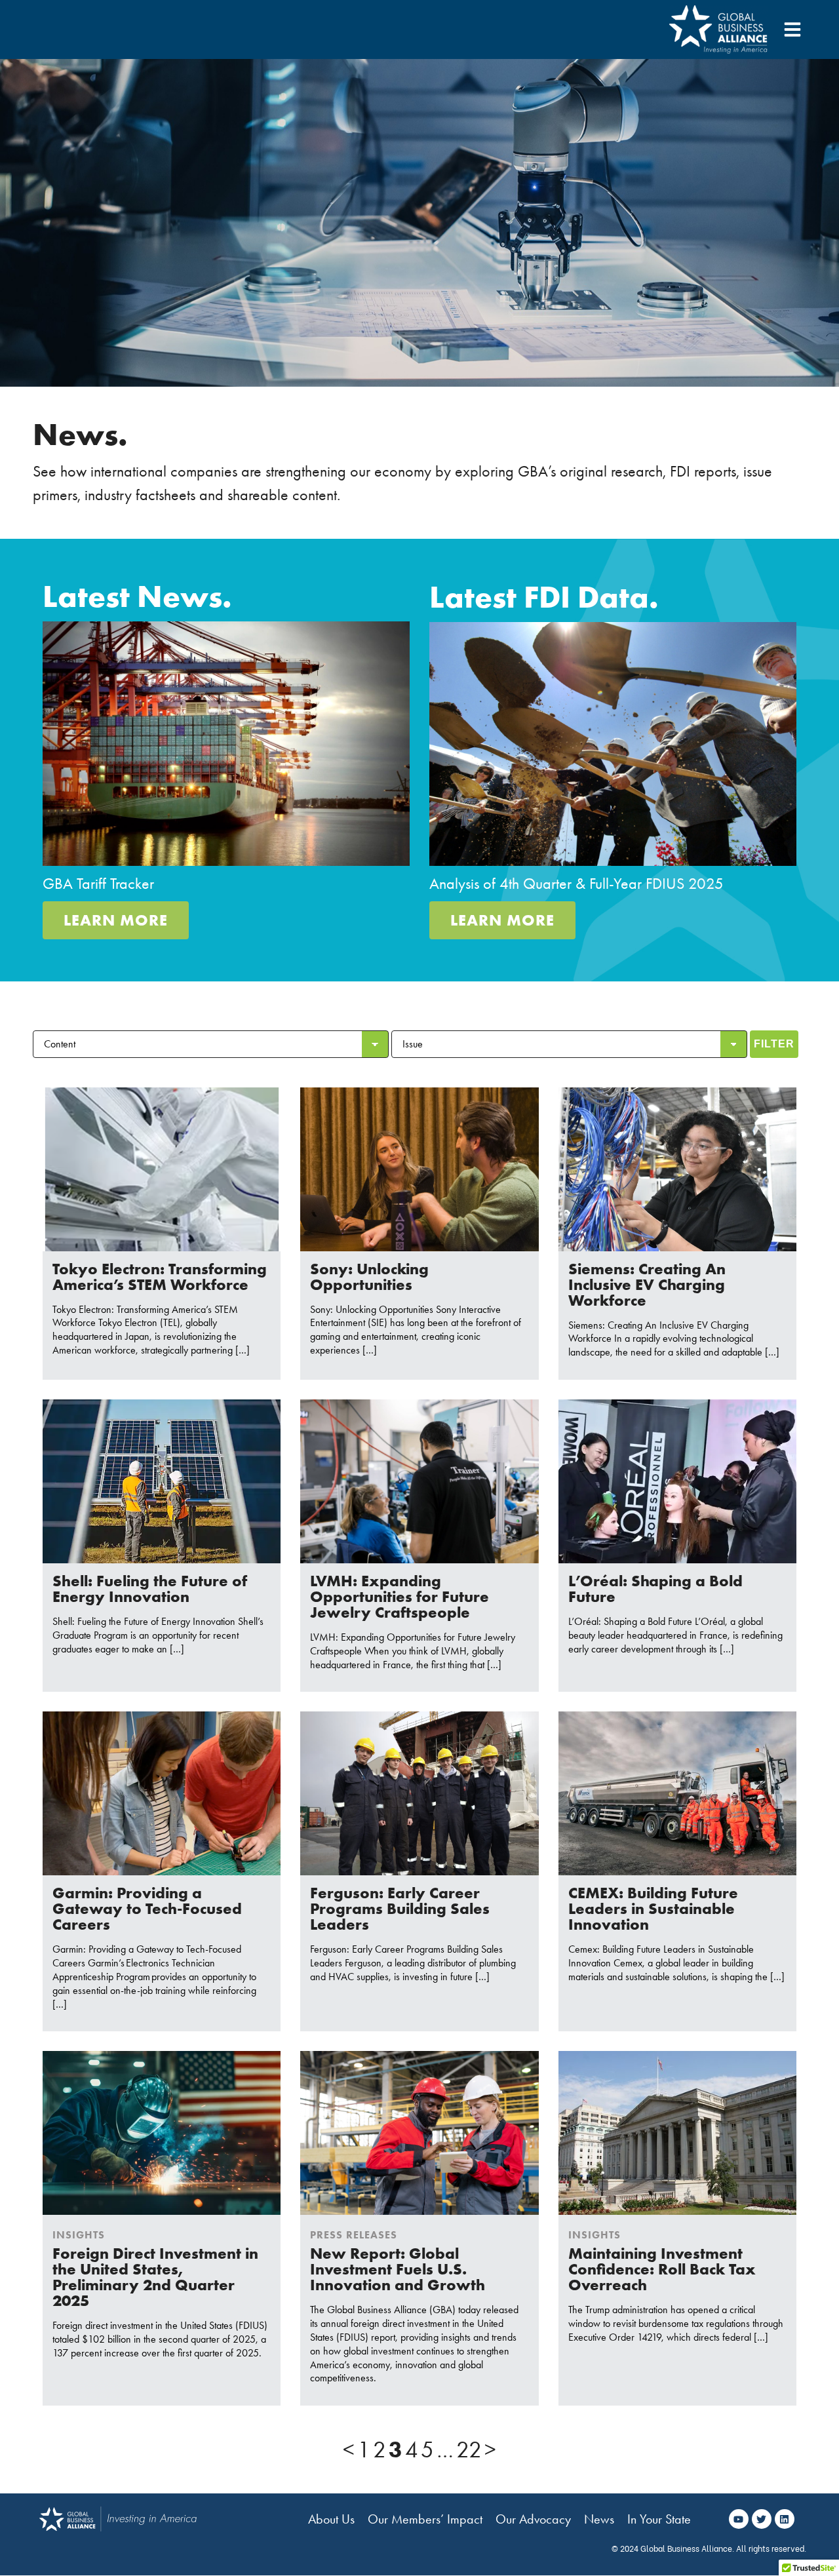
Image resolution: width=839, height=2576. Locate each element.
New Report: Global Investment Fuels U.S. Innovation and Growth (398, 2269)
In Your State (659, 2519)
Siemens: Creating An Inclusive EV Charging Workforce (647, 1284)
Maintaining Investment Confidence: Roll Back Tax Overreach (662, 2269)
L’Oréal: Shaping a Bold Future (655, 1589)
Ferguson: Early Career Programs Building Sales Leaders (400, 1908)
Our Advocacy (533, 2519)
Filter (774, 1044)
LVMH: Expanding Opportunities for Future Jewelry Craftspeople (400, 1596)
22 (469, 2450)
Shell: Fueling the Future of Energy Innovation (150, 1589)
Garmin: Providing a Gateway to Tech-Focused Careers (147, 1908)
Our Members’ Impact (425, 2519)
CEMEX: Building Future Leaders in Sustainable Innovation (653, 1908)
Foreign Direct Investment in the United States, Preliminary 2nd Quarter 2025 (155, 2277)
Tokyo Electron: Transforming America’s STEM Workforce (160, 1277)
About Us (331, 2519)
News (599, 2519)
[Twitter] (762, 2519)
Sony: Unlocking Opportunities (369, 1277)
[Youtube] (739, 2519)
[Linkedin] (785, 2519)
